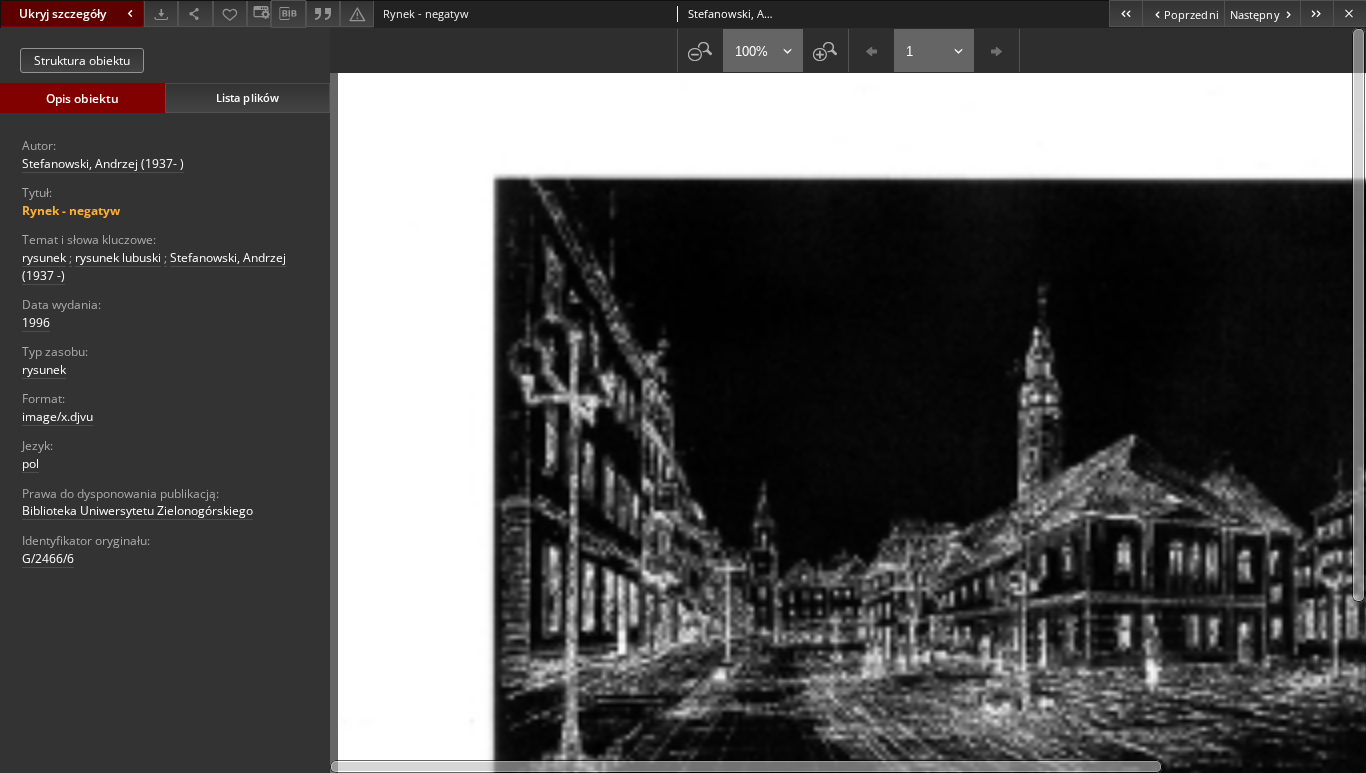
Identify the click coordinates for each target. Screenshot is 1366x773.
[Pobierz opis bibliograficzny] (288, 14)
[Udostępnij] (195, 13)
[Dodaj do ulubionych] (230, 13)
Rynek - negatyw (71, 210)
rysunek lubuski (118, 257)
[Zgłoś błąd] (357, 13)
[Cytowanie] (323, 13)
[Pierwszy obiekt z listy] (1125, 13)
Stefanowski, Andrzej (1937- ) (103, 163)
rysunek (44, 257)
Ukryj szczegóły (62, 13)
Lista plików (247, 97)
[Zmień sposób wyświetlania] (259, 13)
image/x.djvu (57, 416)
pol (30, 463)
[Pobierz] (161, 13)
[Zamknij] (1349, 13)
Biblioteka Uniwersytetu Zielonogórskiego (137, 510)
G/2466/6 (48, 558)
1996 (36, 322)
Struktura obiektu (82, 60)
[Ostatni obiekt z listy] (1316, 13)
